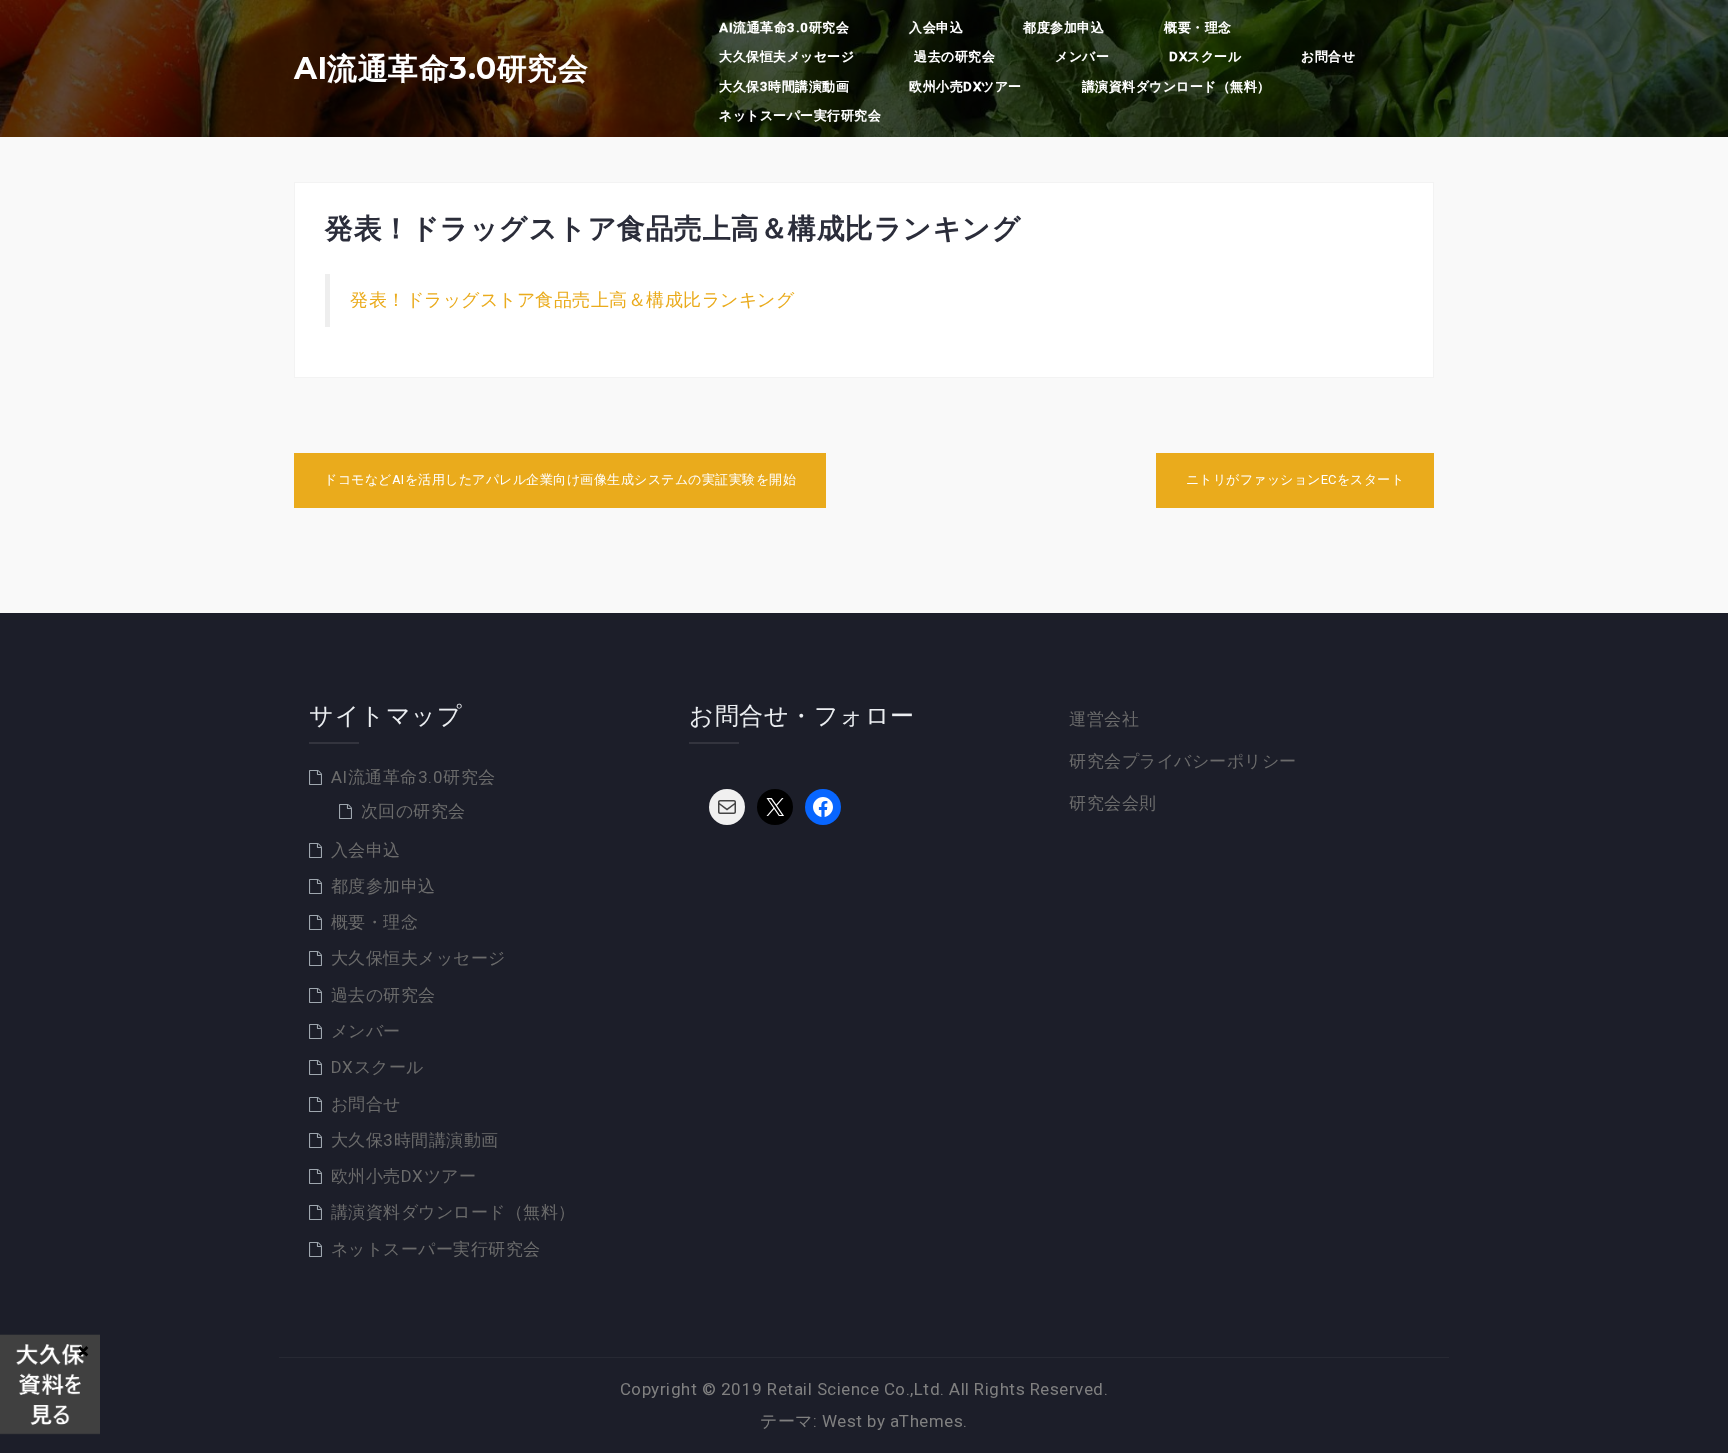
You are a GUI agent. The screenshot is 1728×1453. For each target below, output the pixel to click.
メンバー (1082, 56)
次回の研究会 (413, 811)
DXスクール (1205, 56)
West (842, 1421)
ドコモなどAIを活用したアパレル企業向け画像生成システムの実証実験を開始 (560, 479)
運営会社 (1104, 719)
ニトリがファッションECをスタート (1295, 479)
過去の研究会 (954, 56)
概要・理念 (1198, 27)
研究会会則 (1113, 803)
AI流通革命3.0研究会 (441, 69)
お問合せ (1328, 56)
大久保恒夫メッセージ (786, 56)
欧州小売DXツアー (965, 86)
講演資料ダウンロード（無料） (1176, 86)
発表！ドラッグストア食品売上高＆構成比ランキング (572, 300)
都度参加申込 (1063, 27)
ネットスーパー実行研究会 (800, 115)
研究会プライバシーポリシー (1183, 761)
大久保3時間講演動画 (784, 86)
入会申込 (936, 27)
